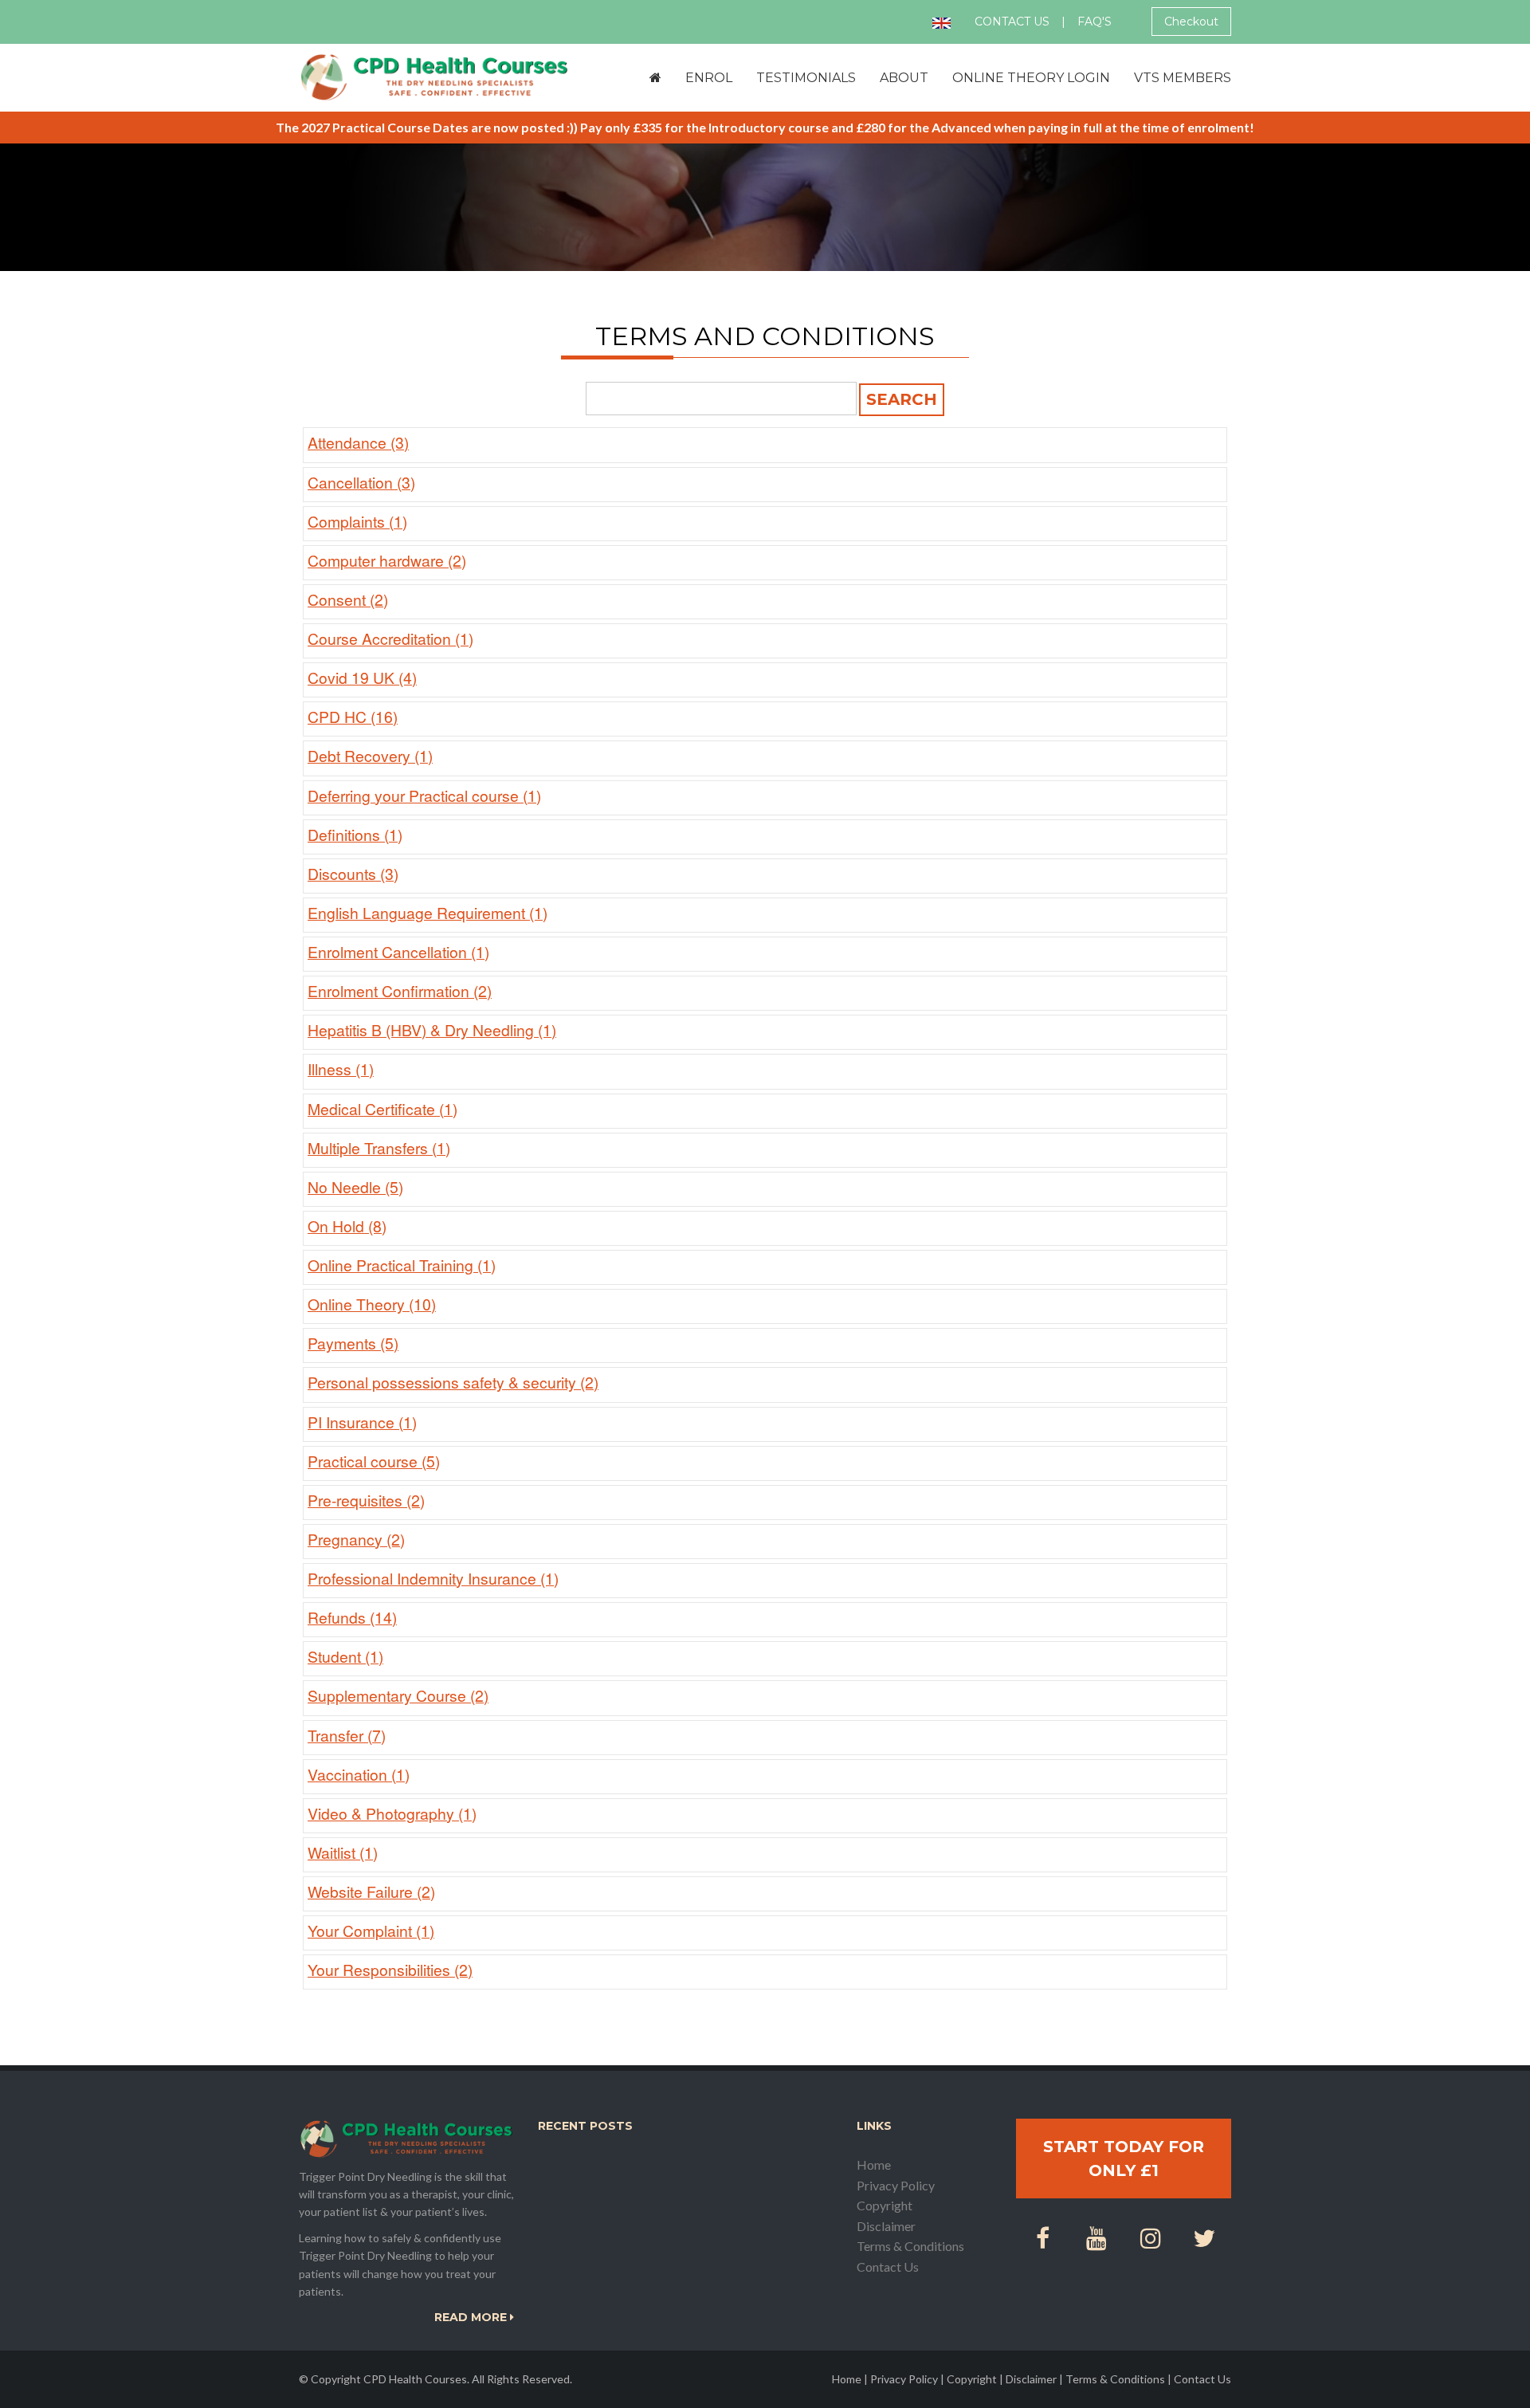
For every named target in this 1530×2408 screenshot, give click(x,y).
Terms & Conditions (910, 2246)
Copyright (885, 2205)
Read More (472, 2317)
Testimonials (806, 78)
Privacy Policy (896, 2185)
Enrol (709, 78)
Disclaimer (886, 2226)
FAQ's (1095, 22)
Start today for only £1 (1124, 2159)
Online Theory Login (1031, 78)
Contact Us (1012, 22)
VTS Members (1183, 78)
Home (874, 2164)
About (904, 78)
